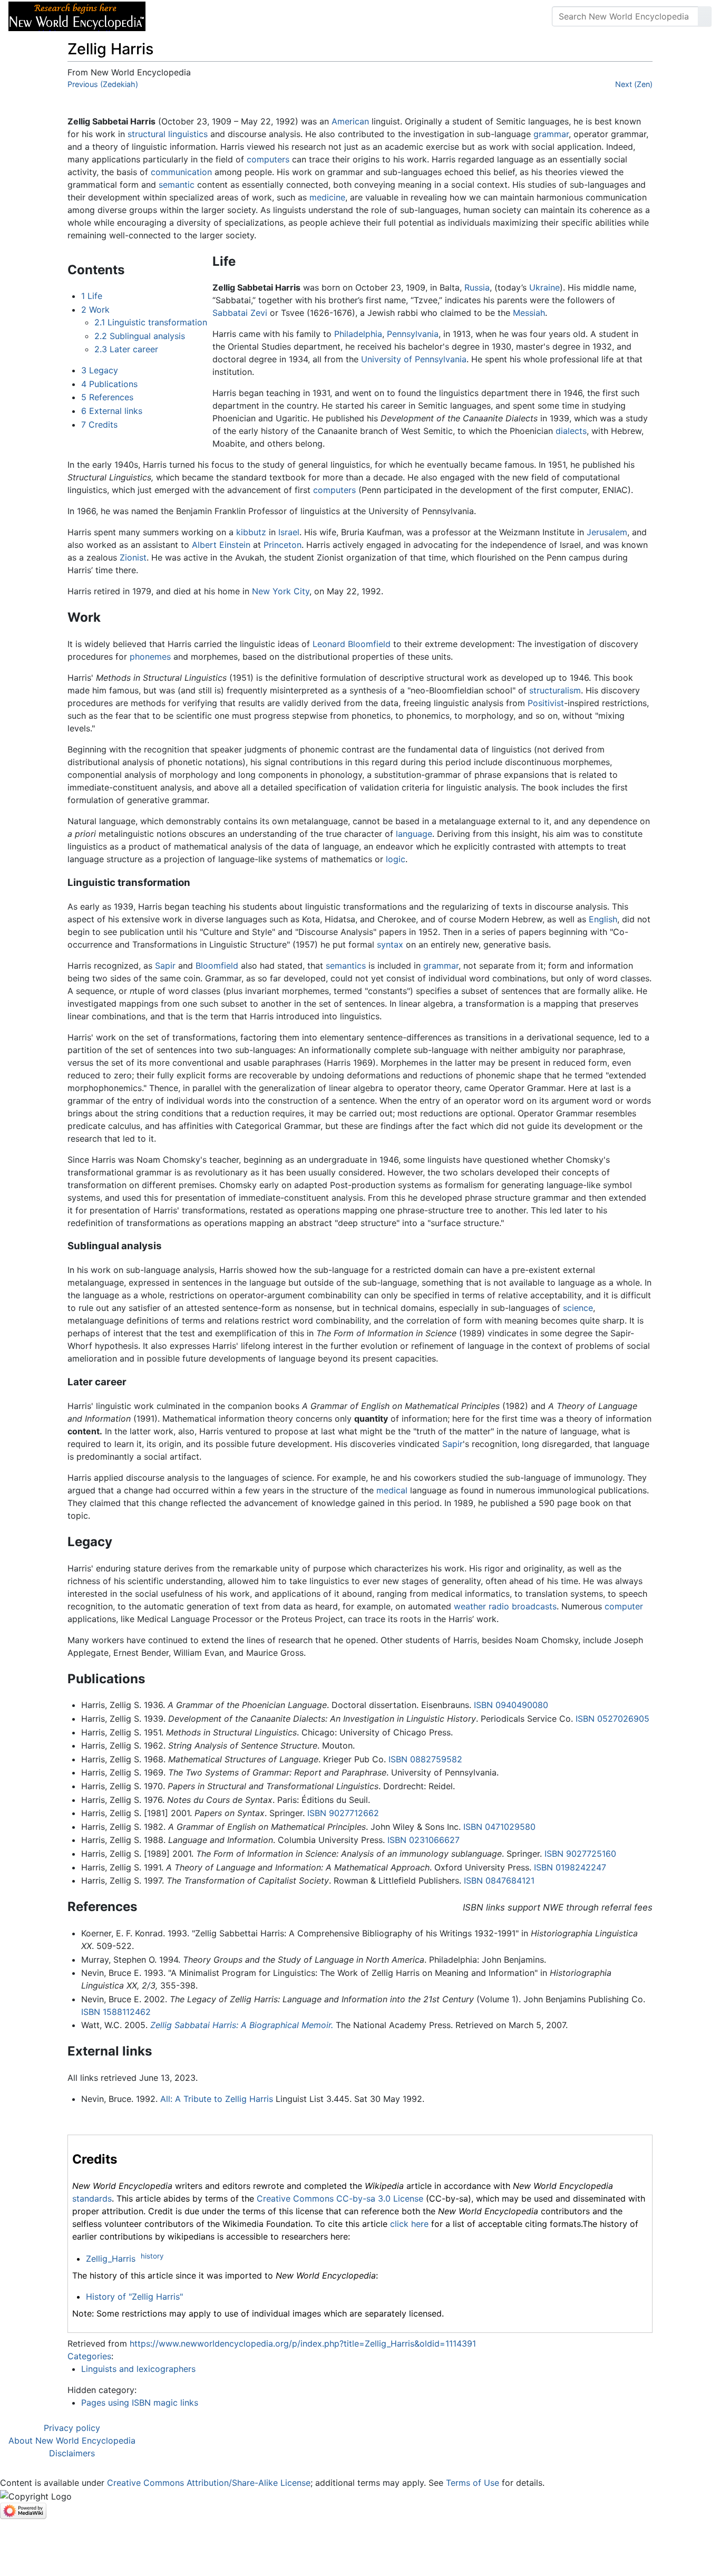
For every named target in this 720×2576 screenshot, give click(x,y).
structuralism (555, 690)
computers (268, 159)
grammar (551, 134)
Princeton (283, 545)
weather (470, 1606)
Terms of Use (473, 2483)
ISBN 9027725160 (580, 1854)
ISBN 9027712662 (343, 1813)
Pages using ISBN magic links (140, 2403)
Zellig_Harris (111, 2259)
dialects (571, 431)
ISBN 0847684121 (499, 1880)
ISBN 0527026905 (612, 1719)
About (222, 16)
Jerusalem (607, 532)
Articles (178, 16)
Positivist (546, 703)
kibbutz (251, 532)
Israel (289, 532)
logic (396, 859)
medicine (327, 197)
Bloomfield (217, 966)
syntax (390, 944)
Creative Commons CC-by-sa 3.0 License (340, 2198)
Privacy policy (72, 2428)
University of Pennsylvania (414, 359)
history (152, 2256)
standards (92, 2198)
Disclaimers (72, 2453)
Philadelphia (358, 334)
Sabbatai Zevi (240, 313)
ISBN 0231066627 (424, 1840)
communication (181, 172)
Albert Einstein (221, 545)
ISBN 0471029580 (499, 1827)
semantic (177, 185)
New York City (281, 591)
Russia (477, 287)
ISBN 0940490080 (511, 1705)
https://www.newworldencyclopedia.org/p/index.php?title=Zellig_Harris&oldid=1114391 (303, 2343)
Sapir (165, 966)
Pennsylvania (413, 334)
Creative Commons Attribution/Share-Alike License (209, 2483)
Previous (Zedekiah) (103, 84)
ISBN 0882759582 (425, 1759)
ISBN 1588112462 (116, 2012)
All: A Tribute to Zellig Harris (217, 2099)
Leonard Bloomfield (352, 644)
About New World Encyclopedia (72, 2440)
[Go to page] (705, 16)
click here (409, 2224)
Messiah (529, 313)
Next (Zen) (634, 84)
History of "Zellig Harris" (134, 2297)
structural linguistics (168, 134)
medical (392, 1490)
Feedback (270, 16)
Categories (89, 2356)
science (578, 1308)
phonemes (150, 657)
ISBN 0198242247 (570, 1867)
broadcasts (534, 1606)
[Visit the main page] (77, 15)
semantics (346, 966)
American (350, 121)
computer (624, 1606)
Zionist (133, 557)
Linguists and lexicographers (138, 2369)
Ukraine (544, 287)
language (414, 834)
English (603, 919)
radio (499, 1606)
